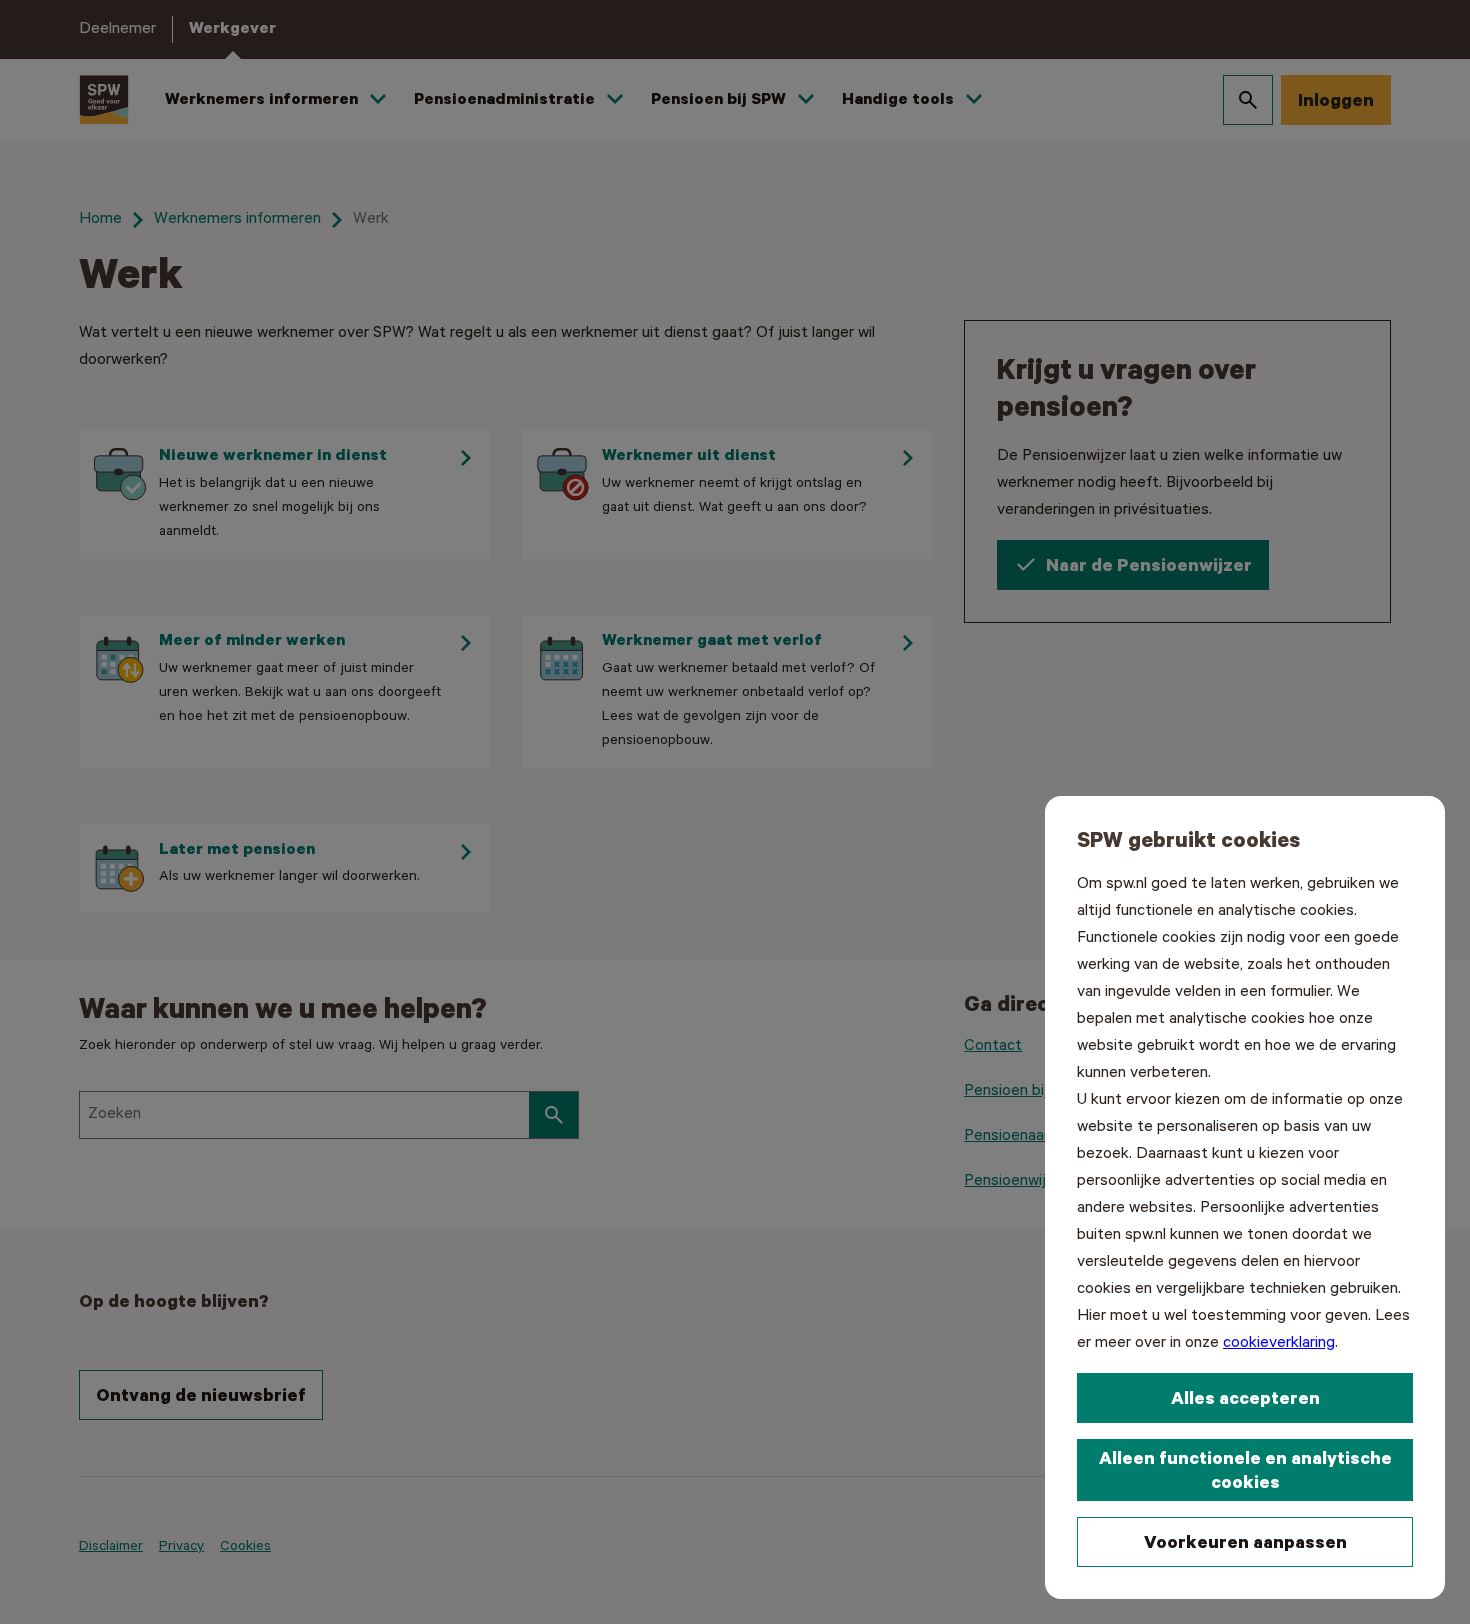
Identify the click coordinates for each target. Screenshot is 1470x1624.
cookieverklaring (1279, 1343)
